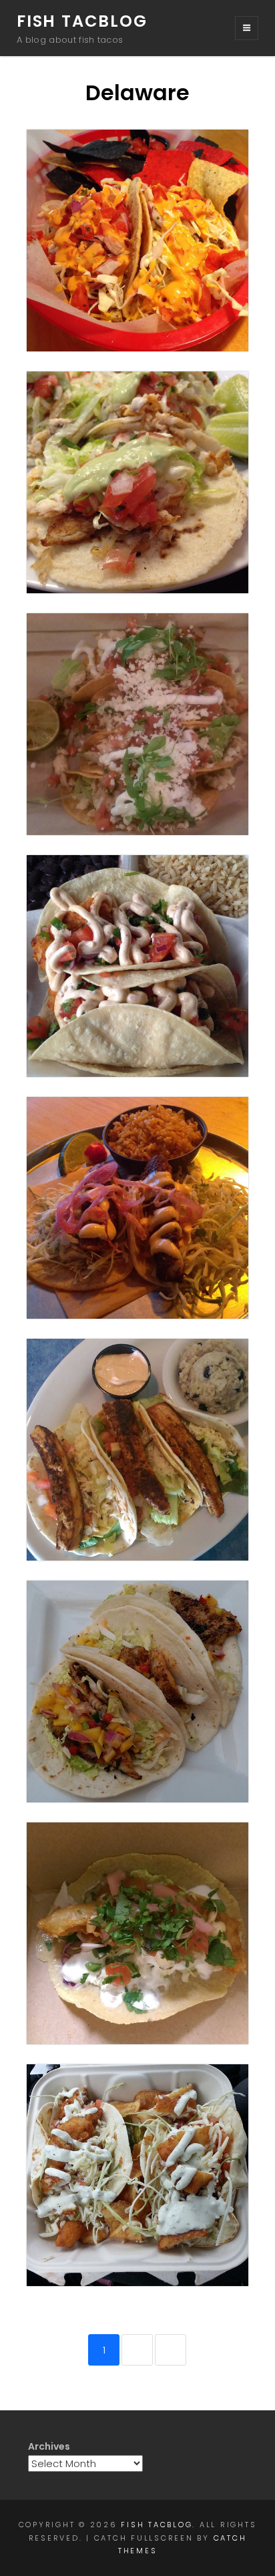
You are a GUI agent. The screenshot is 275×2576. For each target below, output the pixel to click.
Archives (49, 2446)
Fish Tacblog (82, 21)
